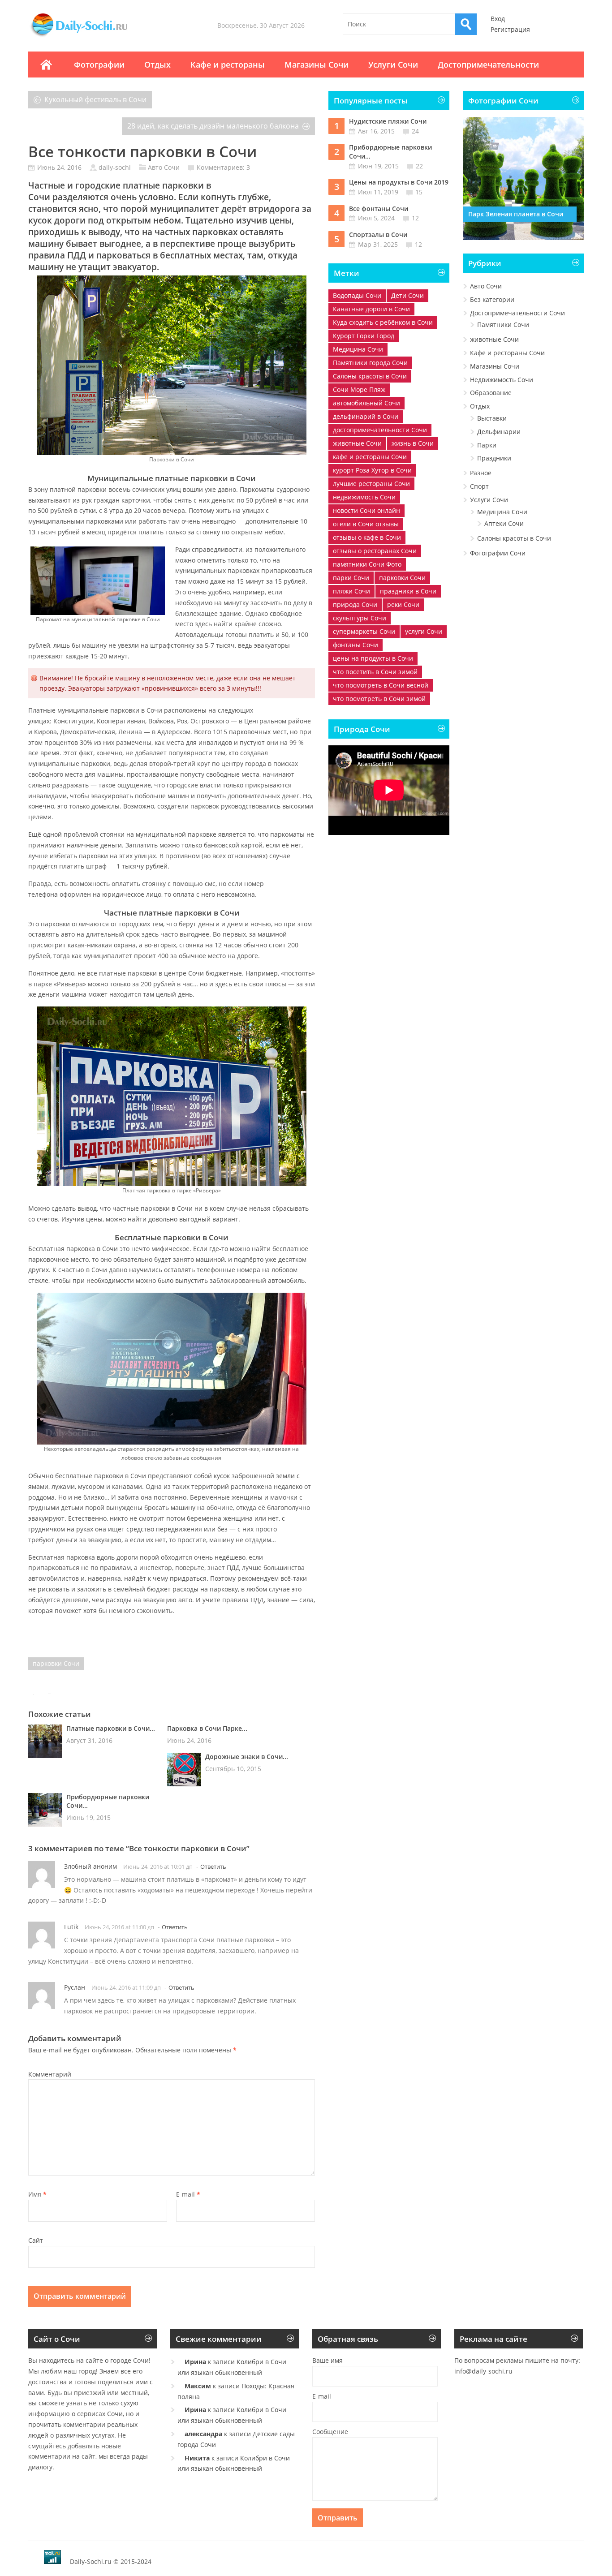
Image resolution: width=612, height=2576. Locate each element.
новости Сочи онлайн (366, 510)
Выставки (492, 418)
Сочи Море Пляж (359, 389)
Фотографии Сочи (498, 553)
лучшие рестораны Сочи (371, 484)
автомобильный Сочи (366, 403)
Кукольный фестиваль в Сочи (95, 99)
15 (419, 192)
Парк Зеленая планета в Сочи (516, 214)
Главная (46, 65)
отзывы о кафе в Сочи (367, 537)
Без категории (492, 299)
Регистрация (510, 29)
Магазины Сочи (317, 65)
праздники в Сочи (408, 591)
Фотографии (99, 65)
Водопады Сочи (357, 295)
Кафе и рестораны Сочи (507, 353)
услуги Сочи (424, 631)
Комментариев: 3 (223, 167)
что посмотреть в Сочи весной (381, 685)
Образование (491, 393)
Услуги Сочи (393, 65)
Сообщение (330, 2432)
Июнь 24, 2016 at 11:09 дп (126, 1987)
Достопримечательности (488, 65)
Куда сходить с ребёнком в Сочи (383, 322)
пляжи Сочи (351, 591)
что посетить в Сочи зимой (375, 672)
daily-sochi (115, 167)
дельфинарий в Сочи (366, 416)
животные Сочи (357, 443)
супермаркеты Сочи (364, 631)
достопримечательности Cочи (380, 430)
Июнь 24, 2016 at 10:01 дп (158, 1866)
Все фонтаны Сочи (379, 209)
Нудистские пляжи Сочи (388, 121)
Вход (498, 19)
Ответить (213, 1866)
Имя (37, 2194)
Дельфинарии (499, 432)
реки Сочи (403, 604)
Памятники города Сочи (370, 363)
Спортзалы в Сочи (378, 234)
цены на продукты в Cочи (373, 658)
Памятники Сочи (503, 325)
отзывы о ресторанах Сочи (375, 551)
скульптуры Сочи (360, 618)
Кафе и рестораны (228, 65)
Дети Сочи (407, 295)
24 (415, 131)
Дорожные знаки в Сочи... (247, 1757)
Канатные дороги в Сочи (371, 309)
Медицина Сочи (358, 349)
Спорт (479, 486)
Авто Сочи (164, 167)
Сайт (36, 2240)
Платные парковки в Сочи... (111, 1728)
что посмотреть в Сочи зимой (379, 699)
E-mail (188, 2194)
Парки (487, 445)
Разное (481, 473)
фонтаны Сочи (356, 645)
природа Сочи (355, 604)
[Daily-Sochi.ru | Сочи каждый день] (88, 37)
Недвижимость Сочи (502, 380)
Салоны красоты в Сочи (370, 376)
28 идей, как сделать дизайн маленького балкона (213, 126)
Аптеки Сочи (504, 523)
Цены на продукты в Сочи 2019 (399, 182)
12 (415, 218)
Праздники (494, 458)
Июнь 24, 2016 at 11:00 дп (119, 1927)
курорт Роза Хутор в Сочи (372, 470)
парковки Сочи (56, 1663)
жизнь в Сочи (413, 443)
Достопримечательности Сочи (517, 313)
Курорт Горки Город (364, 336)
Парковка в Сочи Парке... (207, 1728)
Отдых (157, 65)
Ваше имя (328, 2360)
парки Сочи (351, 578)
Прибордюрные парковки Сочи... (108, 1801)
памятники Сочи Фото (367, 564)
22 (419, 166)
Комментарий (50, 2074)
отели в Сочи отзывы (366, 524)
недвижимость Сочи (364, 497)
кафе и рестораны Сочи (370, 457)
